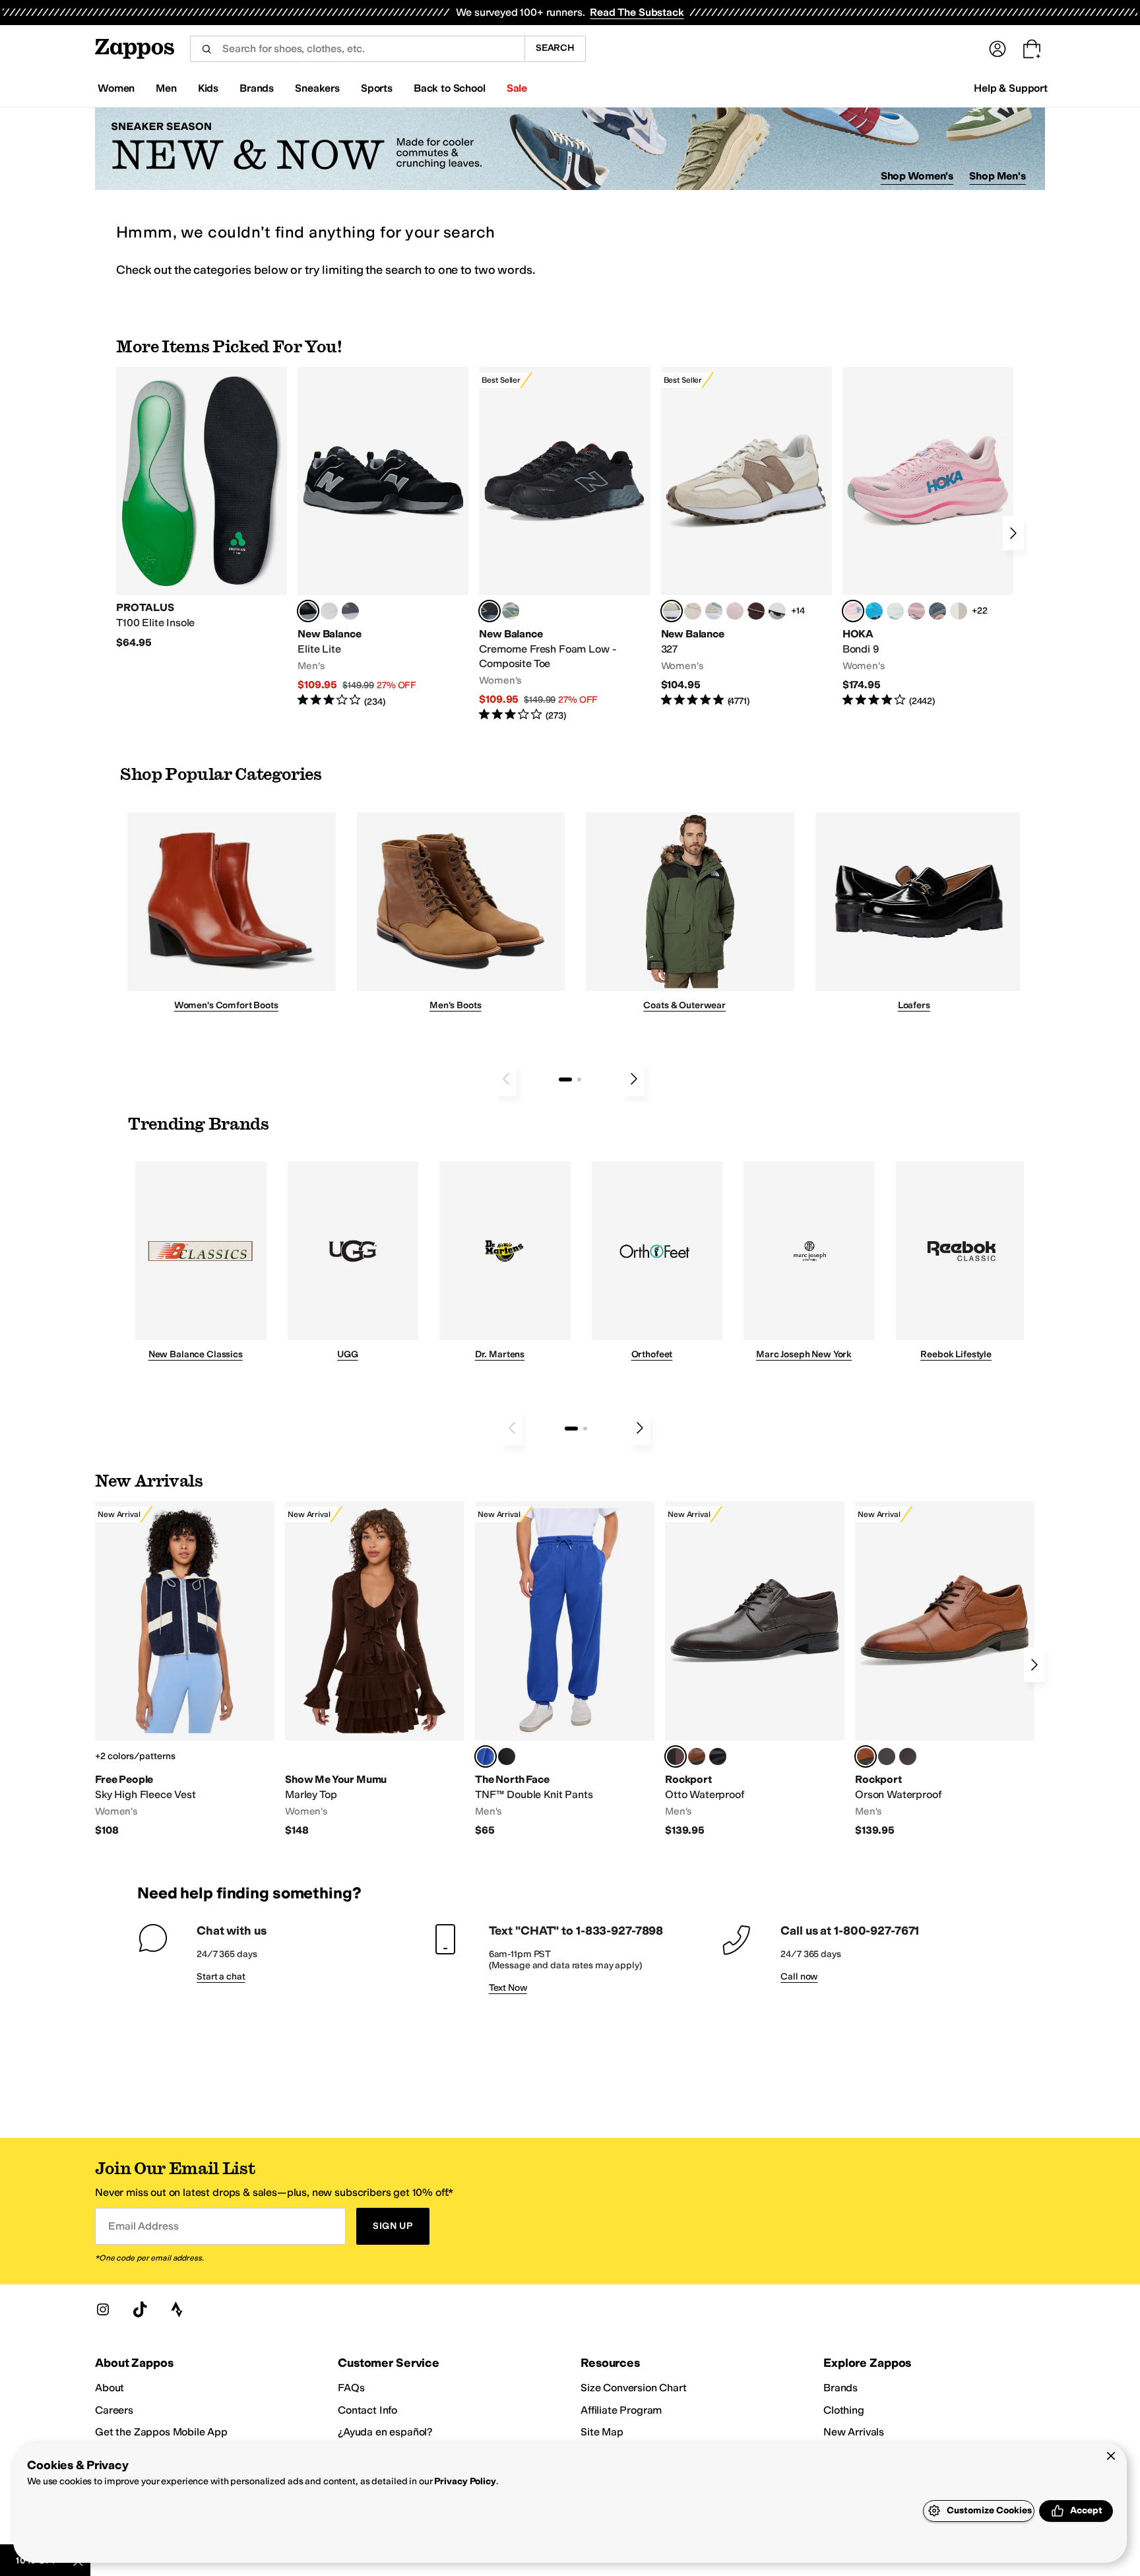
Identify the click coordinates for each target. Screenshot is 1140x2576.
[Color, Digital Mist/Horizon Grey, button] (777, 611)
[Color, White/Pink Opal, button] (916, 611)
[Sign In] (997, 49)
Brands (840, 2388)
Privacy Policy (465, 2481)
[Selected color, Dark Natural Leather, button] (866, 1756)
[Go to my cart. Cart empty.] (1032, 49)
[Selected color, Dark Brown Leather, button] (676, 1756)
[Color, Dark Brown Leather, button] (908, 1756)
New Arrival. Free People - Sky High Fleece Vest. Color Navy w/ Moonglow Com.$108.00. (185, 1669)
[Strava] (177, 2309)
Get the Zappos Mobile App (161, 2432)
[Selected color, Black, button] (308, 611)
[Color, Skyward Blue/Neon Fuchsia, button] (874, 611)
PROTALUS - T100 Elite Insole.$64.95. (202, 508)
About (110, 2388)
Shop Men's (997, 176)
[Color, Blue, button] (329, 611)
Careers (114, 2410)
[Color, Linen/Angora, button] (693, 611)
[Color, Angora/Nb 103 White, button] (714, 611)
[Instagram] (103, 2309)
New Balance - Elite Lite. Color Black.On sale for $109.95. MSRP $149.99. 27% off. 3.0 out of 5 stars (383, 537)
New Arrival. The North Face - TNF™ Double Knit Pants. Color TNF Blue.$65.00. (565, 1669)
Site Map (602, 2432)
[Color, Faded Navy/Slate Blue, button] (937, 611)
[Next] (1013, 533)
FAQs (351, 2388)
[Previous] (506, 1079)
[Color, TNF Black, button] (507, 1756)
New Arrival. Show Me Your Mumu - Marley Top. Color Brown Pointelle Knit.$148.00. (375, 1669)
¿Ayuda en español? (385, 2432)
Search (555, 48)
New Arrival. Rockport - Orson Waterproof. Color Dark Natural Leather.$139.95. (945, 1669)
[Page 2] (579, 1079)
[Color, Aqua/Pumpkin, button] (511, 611)
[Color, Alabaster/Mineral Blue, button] (959, 611)
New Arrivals (854, 2432)
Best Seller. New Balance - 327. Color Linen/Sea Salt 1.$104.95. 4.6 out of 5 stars (746, 537)
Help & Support (1011, 88)
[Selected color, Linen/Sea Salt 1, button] (672, 611)
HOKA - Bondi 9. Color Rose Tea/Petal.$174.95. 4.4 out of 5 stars (928, 537)
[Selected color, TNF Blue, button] (486, 1756)
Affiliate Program (621, 2410)
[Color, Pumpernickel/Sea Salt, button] (756, 611)
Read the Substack (637, 12)
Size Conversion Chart (634, 2388)
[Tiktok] (140, 2309)
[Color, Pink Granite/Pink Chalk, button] (735, 611)
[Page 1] (565, 1079)
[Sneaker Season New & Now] (570, 149)
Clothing (844, 2410)
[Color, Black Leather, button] (718, 1756)
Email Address (143, 2226)
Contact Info (367, 2410)
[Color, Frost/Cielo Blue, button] (895, 611)
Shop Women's (917, 176)
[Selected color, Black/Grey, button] (490, 611)
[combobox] (357, 49)
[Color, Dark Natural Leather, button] (697, 1756)
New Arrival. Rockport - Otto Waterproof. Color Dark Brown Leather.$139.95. (755, 1669)
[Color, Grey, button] (350, 611)
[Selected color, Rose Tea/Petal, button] (853, 611)
